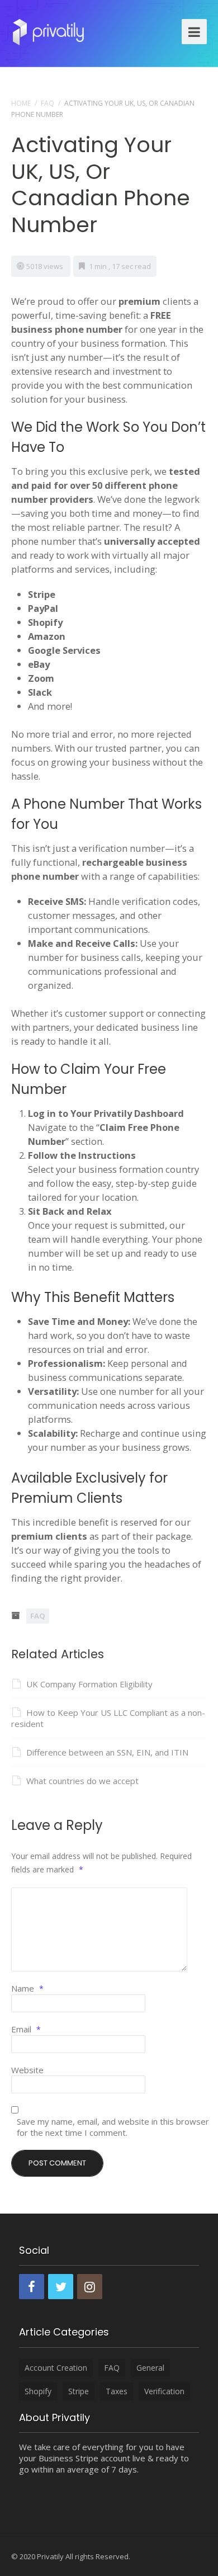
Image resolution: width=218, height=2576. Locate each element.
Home (21, 103)
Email (26, 2029)
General (150, 2368)
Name (27, 1988)
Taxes (117, 2391)
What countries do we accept (82, 1781)
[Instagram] (90, 2287)
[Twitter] (61, 2287)
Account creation (56, 2368)
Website (27, 2070)
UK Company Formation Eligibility (89, 1684)
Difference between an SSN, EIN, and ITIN (107, 1752)
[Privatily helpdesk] (48, 30)
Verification (164, 2391)
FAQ (48, 103)
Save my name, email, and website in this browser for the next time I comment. (113, 2127)
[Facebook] (32, 2287)
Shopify (38, 2391)
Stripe (79, 2391)
